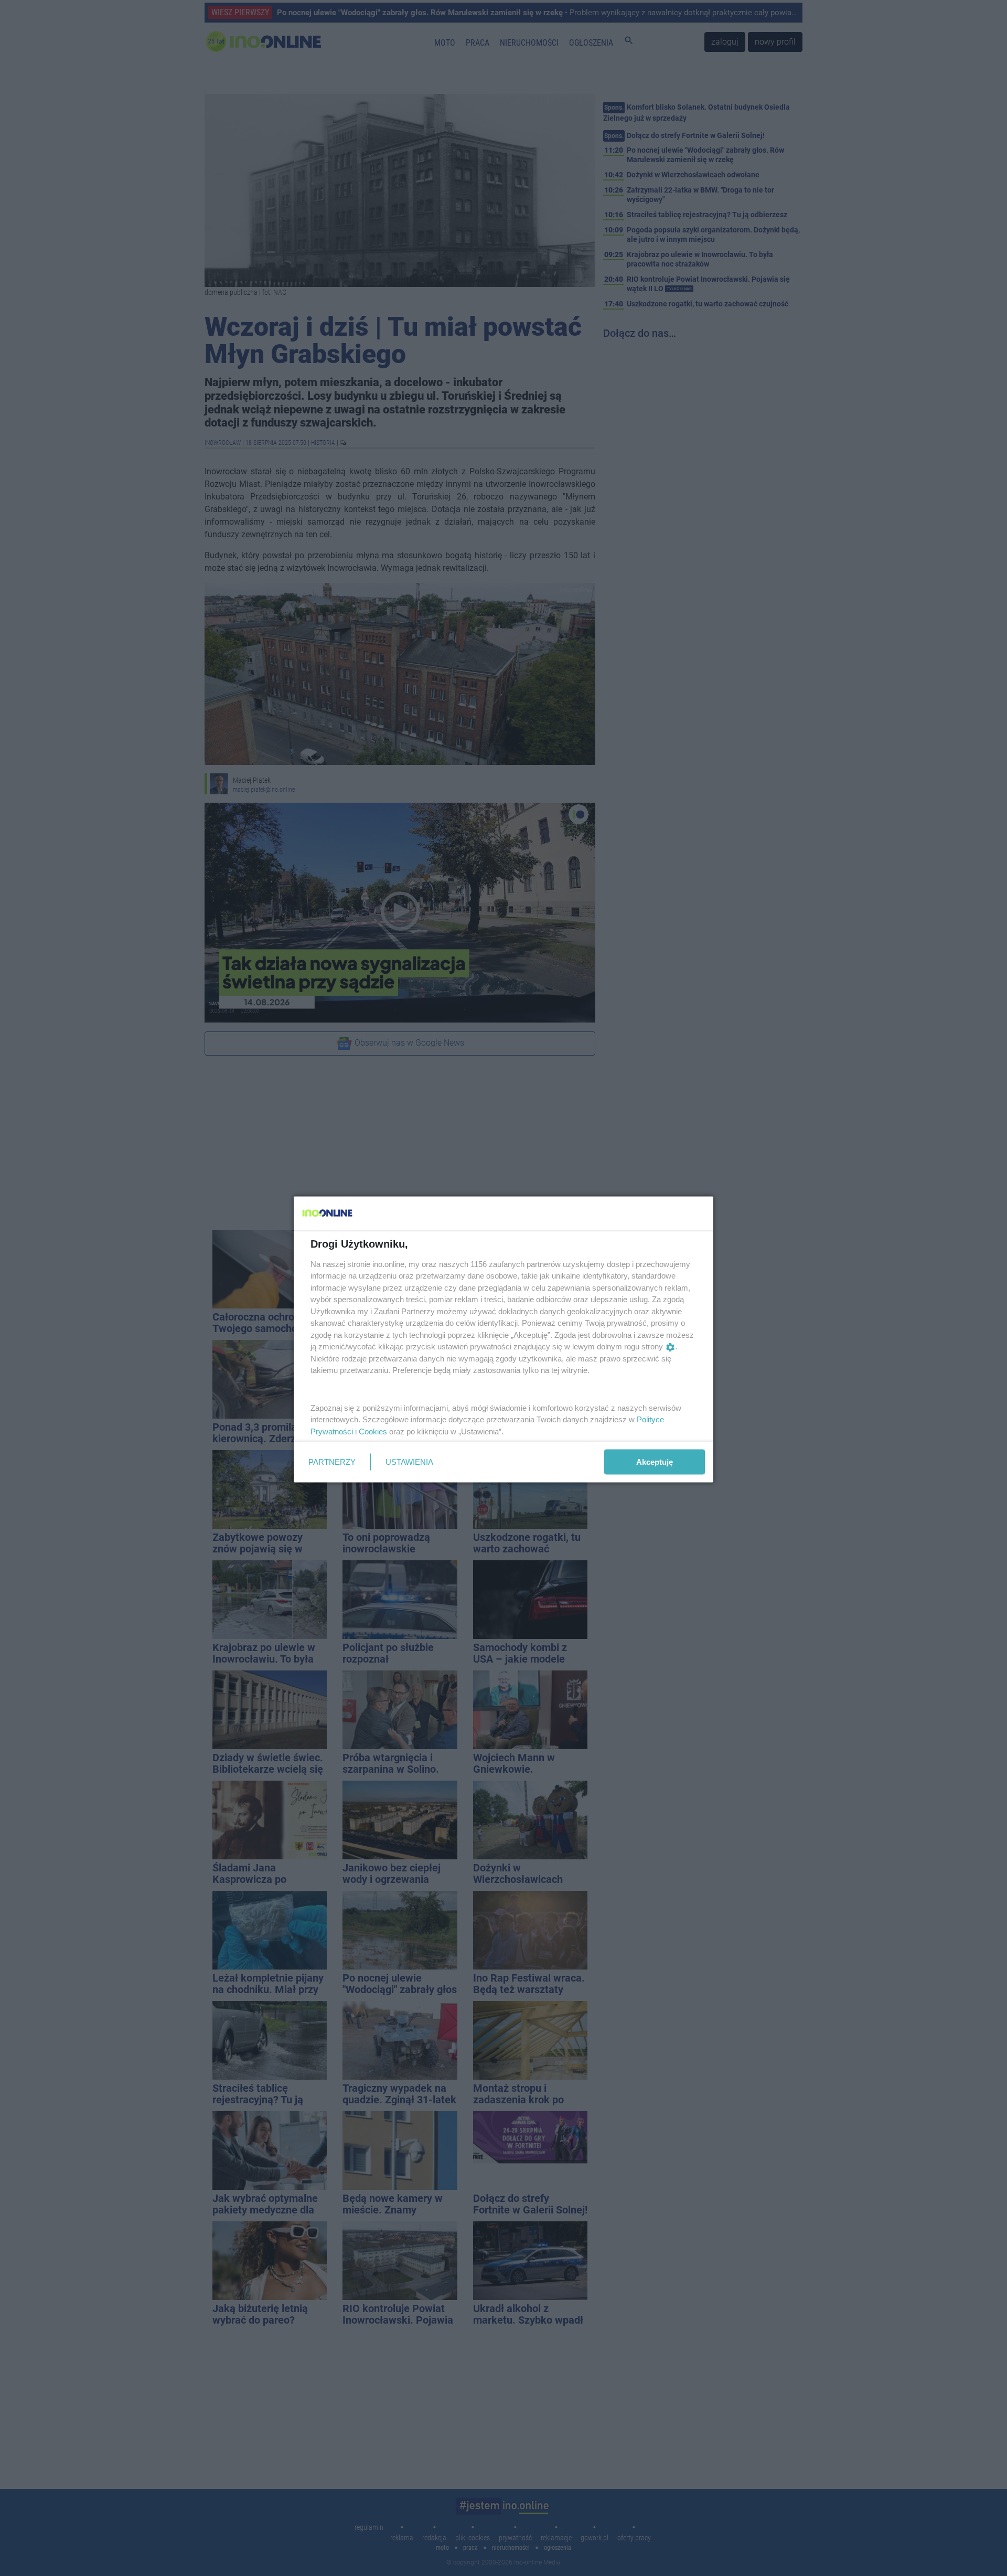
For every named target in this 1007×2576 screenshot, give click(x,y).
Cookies (373, 1431)
